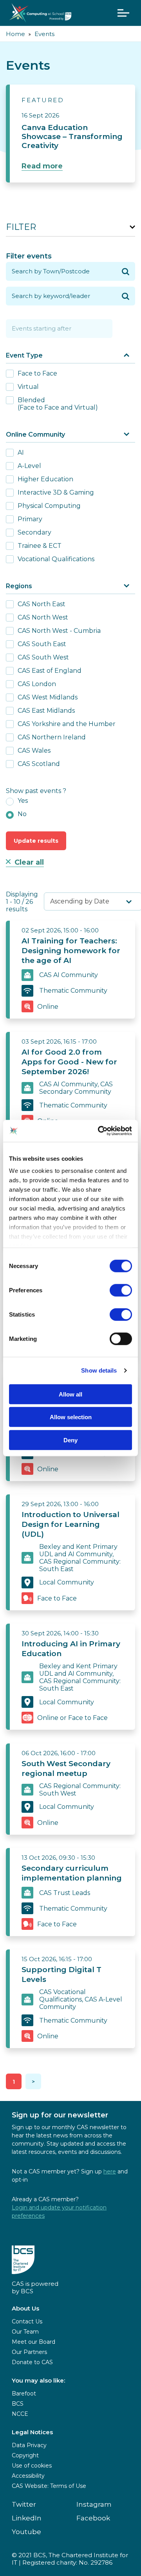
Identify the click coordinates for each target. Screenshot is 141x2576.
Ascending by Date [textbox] (80, 901)
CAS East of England (50, 671)
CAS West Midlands (48, 697)
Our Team (25, 2332)
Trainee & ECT (40, 546)
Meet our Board (33, 2342)
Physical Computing (49, 506)
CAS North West (43, 617)
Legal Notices (32, 2432)
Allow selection (71, 1417)
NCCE (20, 2414)
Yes (23, 801)
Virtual (28, 387)
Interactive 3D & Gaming (56, 492)
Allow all (70, 1394)
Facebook (93, 2518)
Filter (21, 227)
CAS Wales (34, 751)
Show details (99, 1370)
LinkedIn (27, 2518)
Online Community (35, 434)
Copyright (25, 2455)
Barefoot (24, 2394)
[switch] (121, 1290)
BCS (18, 2404)
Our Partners (29, 2352)
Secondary (34, 532)
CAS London (37, 684)
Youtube (26, 2532)
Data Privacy (29, 2445)
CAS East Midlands (46, 711)
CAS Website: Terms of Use (49, 2486)
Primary (30, 519)
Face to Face (37, 373)
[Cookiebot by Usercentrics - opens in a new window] (99, 1131)
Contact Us (27, 2321)
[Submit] (126, 271)
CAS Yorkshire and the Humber (67, 724)
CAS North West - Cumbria (59, 631)
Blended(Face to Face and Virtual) (58, 404)
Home (15, 34)
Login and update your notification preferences (59, 2212)
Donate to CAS (32, 2362)
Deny (70, 1440)
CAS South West (43, 657)
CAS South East (42, 644)
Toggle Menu (123, 13)
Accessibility (28, 2476)
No (22, 814)
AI (21, 453)
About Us (25, 2308)
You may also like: (38, 2380)
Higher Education (45, 479)
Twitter (24, 2504)
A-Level (29, 466)
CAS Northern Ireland (52, 737)
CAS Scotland (39, 764)
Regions (19, 586)
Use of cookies (32, 2466)
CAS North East (42, 604)
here (110, 2171)
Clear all (29, 862)
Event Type (24, 355)
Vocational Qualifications (56, 559)
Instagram (94, 2504)
